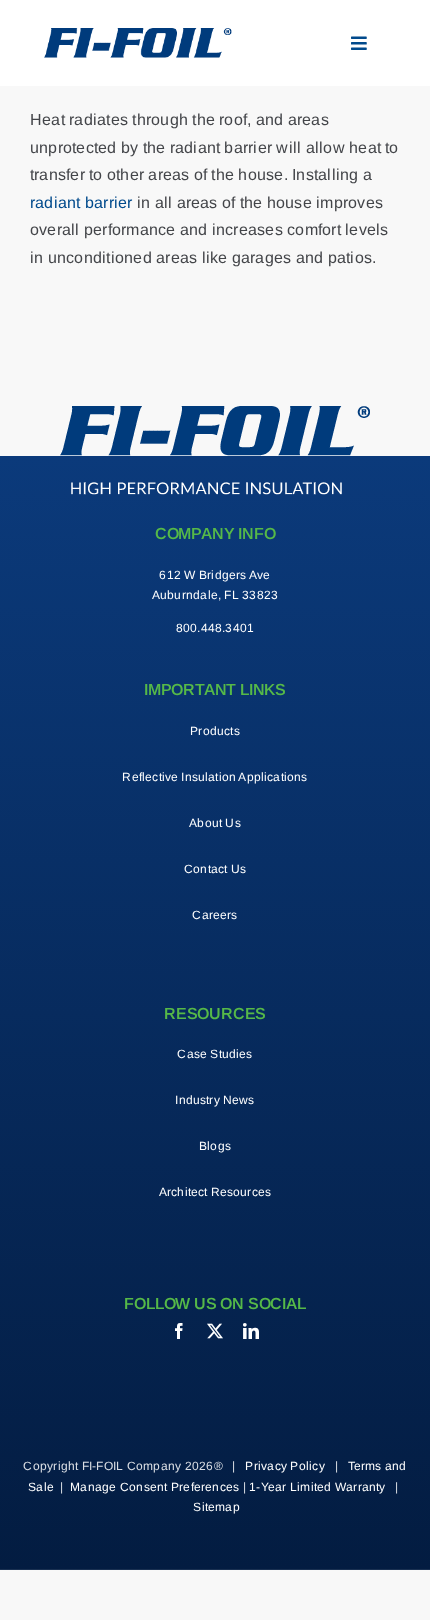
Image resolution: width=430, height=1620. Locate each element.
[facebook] (179, 1331)
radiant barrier (81, 202)
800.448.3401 (215, 628)
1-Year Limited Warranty (317, 1487)
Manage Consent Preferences (154, 1487)
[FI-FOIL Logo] (215, 413)
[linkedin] (251, 1331)
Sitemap (216, 1507)
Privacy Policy (284, 1466)
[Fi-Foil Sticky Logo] (137, 35)
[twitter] (215, 1331)
